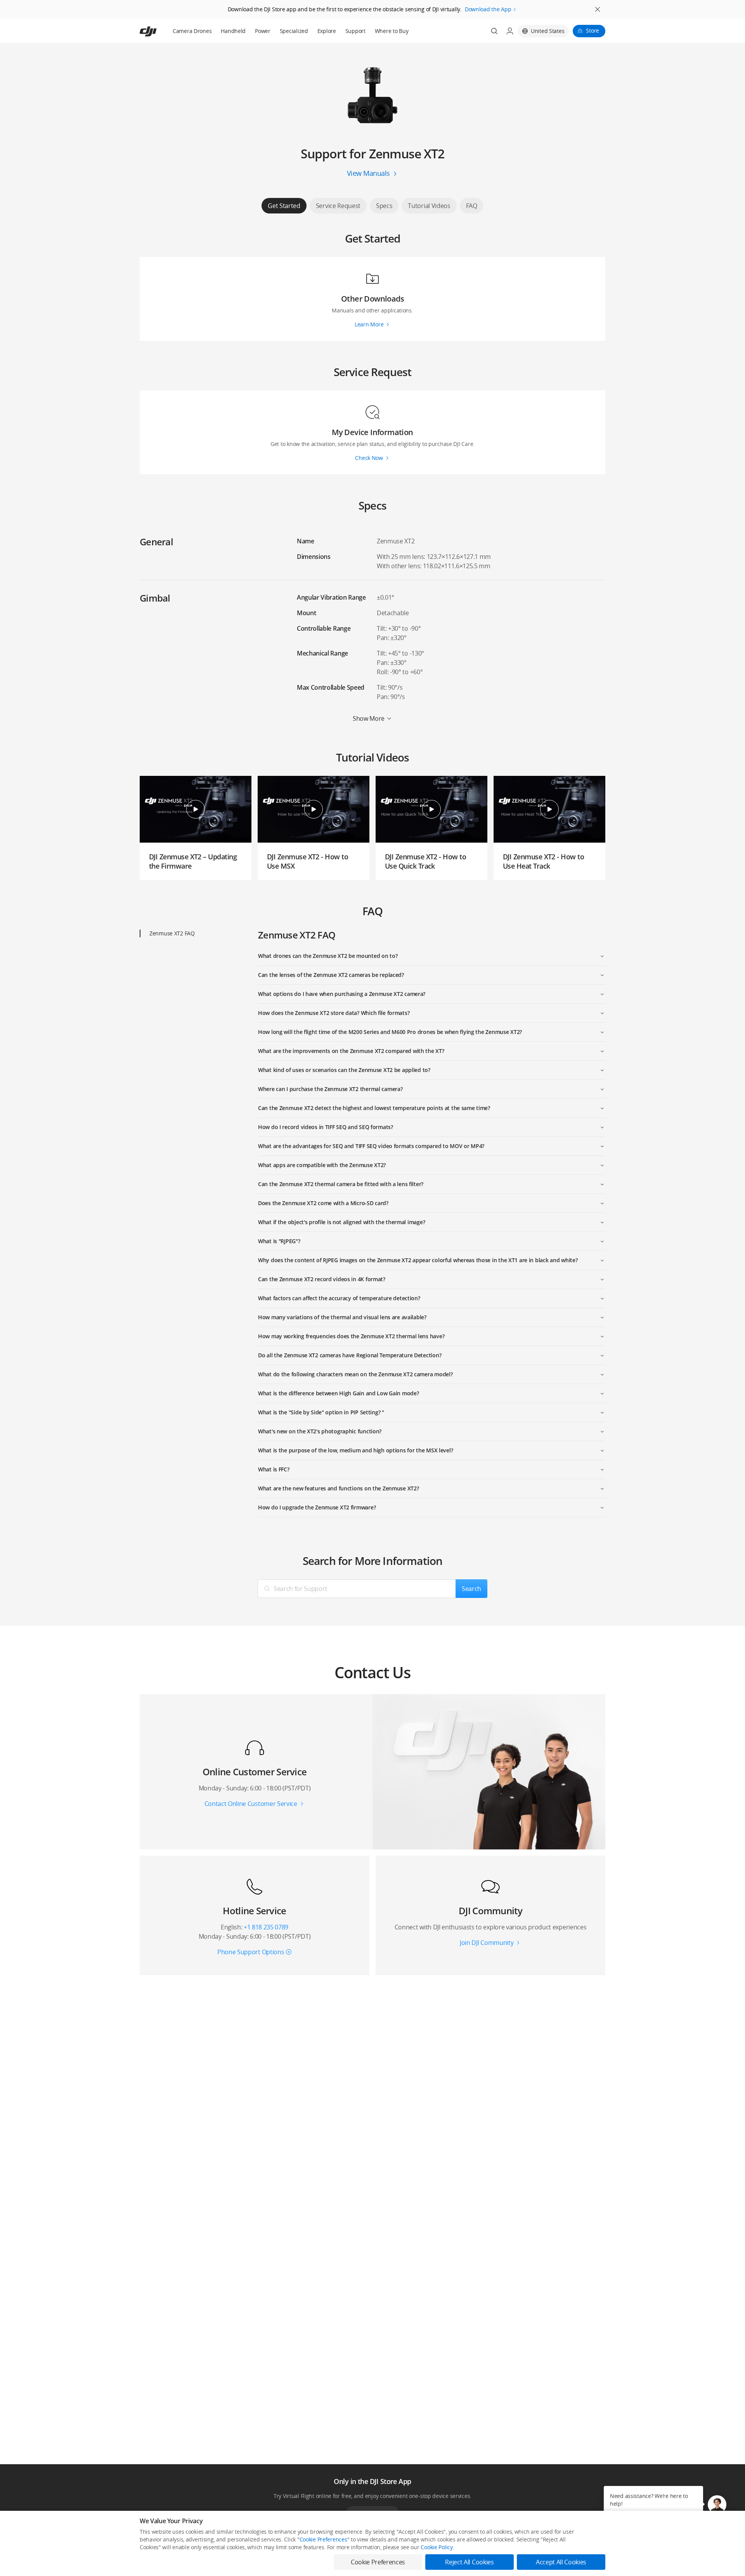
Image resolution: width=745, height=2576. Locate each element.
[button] (717, 2505)
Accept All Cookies (561, 2562)
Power (263, 31)
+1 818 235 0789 (266, 1927)
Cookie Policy (437, 2547)
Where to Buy (392, 31)
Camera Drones (192, 31)
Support (355, 31)
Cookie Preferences (323, 2539)
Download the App (488, 9)
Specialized (294, 31)
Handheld (233, 31)
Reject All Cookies (469, 2562)
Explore (327, 31)
